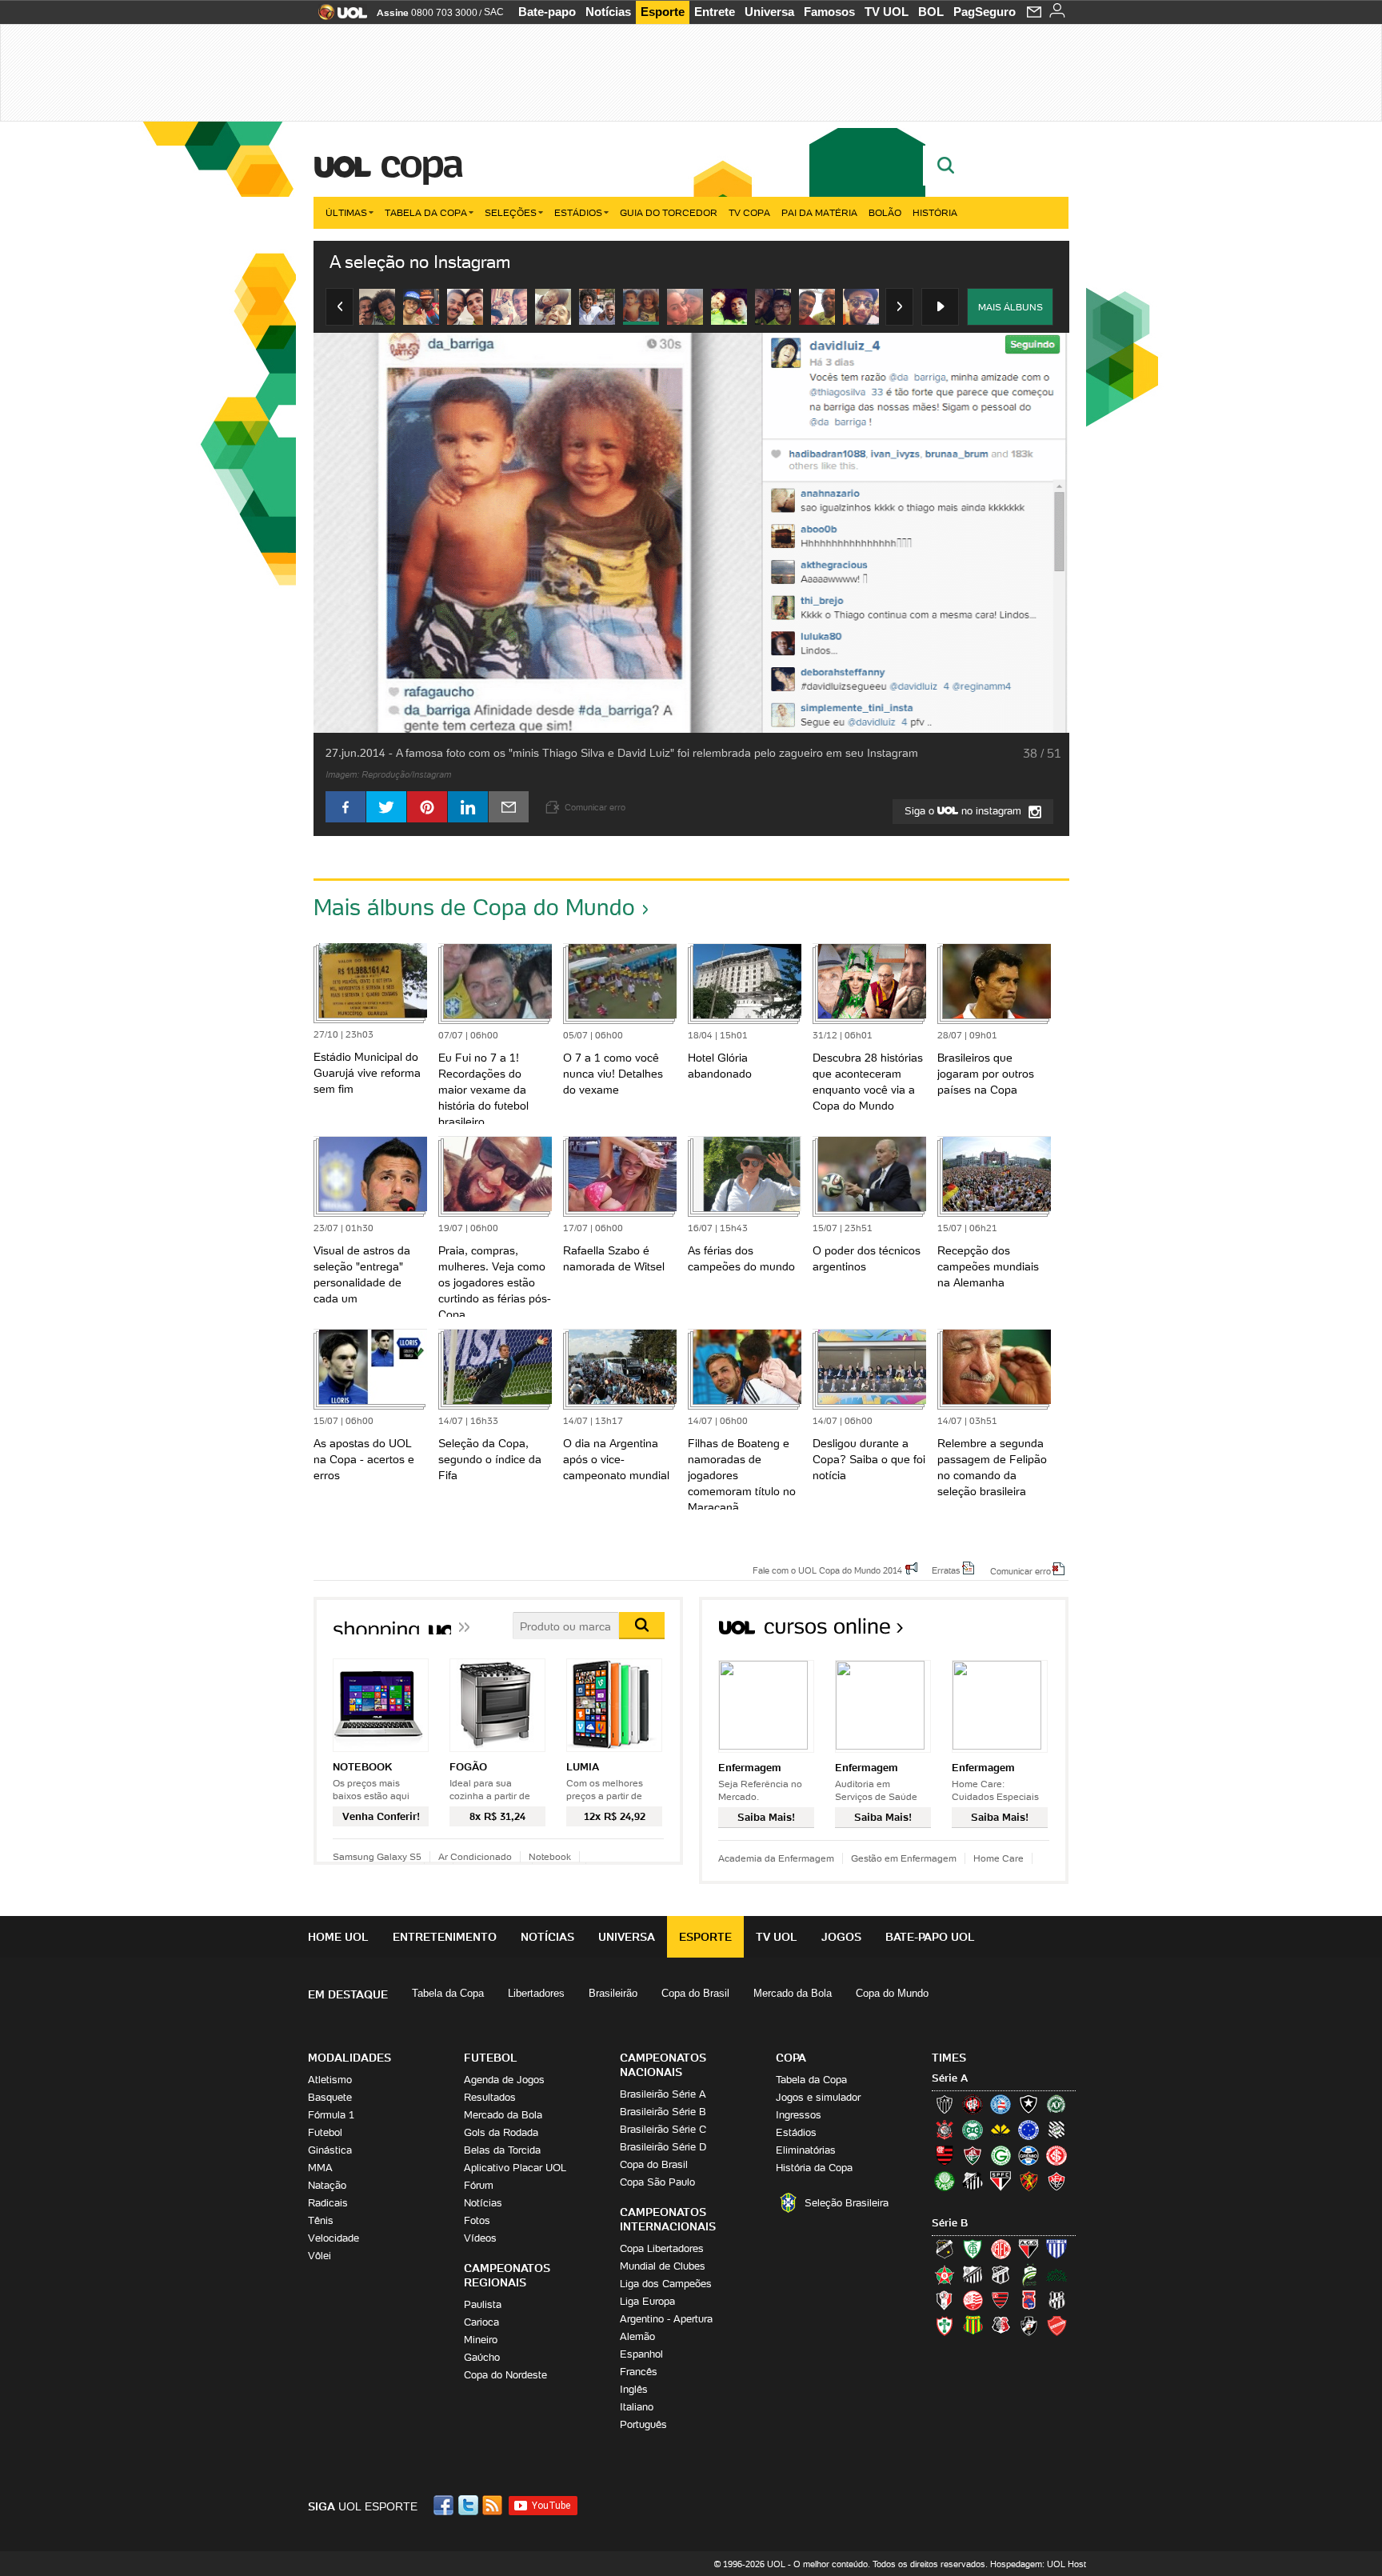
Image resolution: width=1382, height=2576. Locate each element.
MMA (320, 2168)
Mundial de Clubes (663, 2266)
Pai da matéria (819, 212)
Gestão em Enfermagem (904, 1858)
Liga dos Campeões (666, 2284)
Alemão (637, 2336)
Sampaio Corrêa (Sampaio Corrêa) (973, 2326)
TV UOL (887, 12)
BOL (931, 12)
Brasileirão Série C (663, 2129)
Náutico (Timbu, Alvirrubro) (973, 2300)
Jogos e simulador (818, 2097)
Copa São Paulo (657, 2182)
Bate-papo (547, 12)
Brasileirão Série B (663, 2112)
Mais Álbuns (1011, 307)
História (935, 212)
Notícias (608, 12)
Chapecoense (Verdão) (1056, 2104)
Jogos (841, 1937)
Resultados (490, 2097)
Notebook (550, 1856)
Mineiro (481, 2340)
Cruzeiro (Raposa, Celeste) (1029, 2130)
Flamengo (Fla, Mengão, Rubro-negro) (945, 2155)
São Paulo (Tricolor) (1001, 2181)
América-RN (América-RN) (1001, 2249)
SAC (494, 12)
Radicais (328, 2203)
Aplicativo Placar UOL (515, 2168)
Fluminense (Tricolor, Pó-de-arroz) (973, 2155)
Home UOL (338, 1937)
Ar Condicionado (475, 1856)
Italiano (637, 2407)
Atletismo (330, 2080)
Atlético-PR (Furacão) (973, 2104)
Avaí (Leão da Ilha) (1056, 2249)
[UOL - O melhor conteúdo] (338, 17)
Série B (950, 2223)
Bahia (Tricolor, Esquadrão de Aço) (1001, 2104)
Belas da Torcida (502, 2150)
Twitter (469, 2505)
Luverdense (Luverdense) (1029, 2274)
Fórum (479, 2185)
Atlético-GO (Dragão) (1029, 2249)
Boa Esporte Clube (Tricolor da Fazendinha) (945, 2274)
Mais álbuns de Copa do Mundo (474, 907)
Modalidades (349, 2058)
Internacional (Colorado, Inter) (1056, 2155)
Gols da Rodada (501, 2132)
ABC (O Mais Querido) (945, 2249)
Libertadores (536, 1993)
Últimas (346, 212)
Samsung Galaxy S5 (377, 1856)
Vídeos (480, 2238)
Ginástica (330, 2150)
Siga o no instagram (965, 811)
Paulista (483, 2304)
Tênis (321, 2220)
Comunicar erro (1021, 1570)
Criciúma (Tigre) (1001, 2130)
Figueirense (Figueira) (1056, 2130)
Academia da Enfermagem (776, 1858)
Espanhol (641, 2354)
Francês (639, 2372)
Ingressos (799, 2115)
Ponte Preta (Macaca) (1056, 2300)
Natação (327, 2185)
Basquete (330, 2097)
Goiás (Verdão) (1001, 2155)
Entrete (715, 12)
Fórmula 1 (331, 2115)
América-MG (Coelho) (973, 2249)
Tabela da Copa (426, 212)
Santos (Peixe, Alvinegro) (973, 2181)
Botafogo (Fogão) (1029, 2104)
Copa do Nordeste (505, 2375)
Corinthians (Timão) (945, 2130)
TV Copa (749, 212)
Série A (950, 2078)
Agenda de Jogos (504, 2080)
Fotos (477, 2220)
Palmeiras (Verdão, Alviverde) (945, 2181)
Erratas (946, 1570)
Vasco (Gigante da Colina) (1029, 2326)
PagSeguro (985, 12)
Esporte (663, 12)
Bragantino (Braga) (973, 2274)
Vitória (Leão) (1056, 2181)
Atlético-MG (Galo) (945, 2104)
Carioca (481, 2322)
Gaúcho (482, 2357)
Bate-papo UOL (930, 1937)
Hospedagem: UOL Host (1038, 2564)
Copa (421, 163)
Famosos (829, 12)
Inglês (634, 2389)
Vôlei (320, 2256)
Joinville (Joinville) (945, 2300)
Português (643, 2424)
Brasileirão (613, 1993)
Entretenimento (445, 1937)
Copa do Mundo (892, 1993)
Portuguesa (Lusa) (945, 2326)
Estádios (578, 212)
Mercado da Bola (793, 1993)
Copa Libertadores (662, 2248)
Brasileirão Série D (663, 2147)
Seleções (511, 212)
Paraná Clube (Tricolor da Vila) (1029, 2300)
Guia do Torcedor (669, 212)
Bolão (885, 212)
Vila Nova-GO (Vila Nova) (1056, 2326)
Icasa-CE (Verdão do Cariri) (1056, 2274)
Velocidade (334, 2238)
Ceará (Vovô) (1001, 2274)
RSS (493, 2505)
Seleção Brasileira (847, 2203)
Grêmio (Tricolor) (1029, 2155)
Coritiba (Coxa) (973, 2130)
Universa (769, 12)
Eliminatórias (806, 2150)
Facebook (445, 2505)
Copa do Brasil (695, 1993)
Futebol (325, 2132)
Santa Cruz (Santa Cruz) (1001, 2326)
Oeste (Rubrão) (1001, 2300)
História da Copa (814, 2168)
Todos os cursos (1015, 1632)
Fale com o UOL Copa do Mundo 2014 (827, 1570)
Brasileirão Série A (663, 2094)
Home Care (999, 1858)
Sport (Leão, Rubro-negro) (1029, 2181)
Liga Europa (647, 2301)
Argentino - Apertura (666, 2319)
